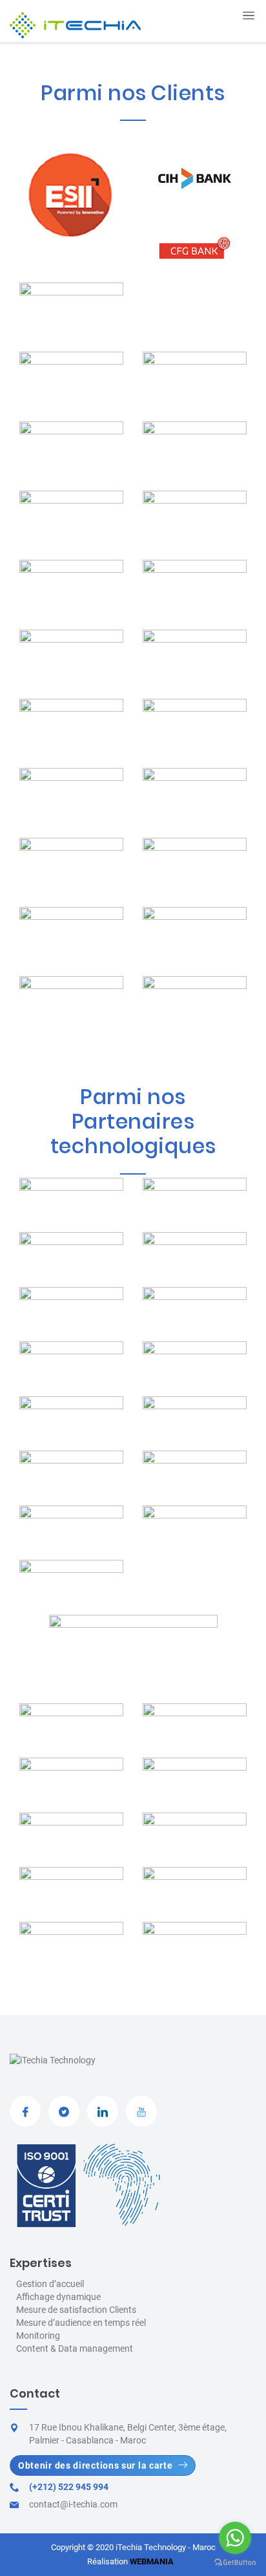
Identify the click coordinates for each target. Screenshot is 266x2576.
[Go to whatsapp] (235, 2538)
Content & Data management (75, 2348)
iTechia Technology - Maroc (166, 2547)
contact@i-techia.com (73, 2504)
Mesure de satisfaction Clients (76, 2310)
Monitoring (38, 2336)
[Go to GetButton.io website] (235, 2563)
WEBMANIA (152, 2561)
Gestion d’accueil (50, 2284)
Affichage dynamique (58, 2297)
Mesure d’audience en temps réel (81, 2323)
